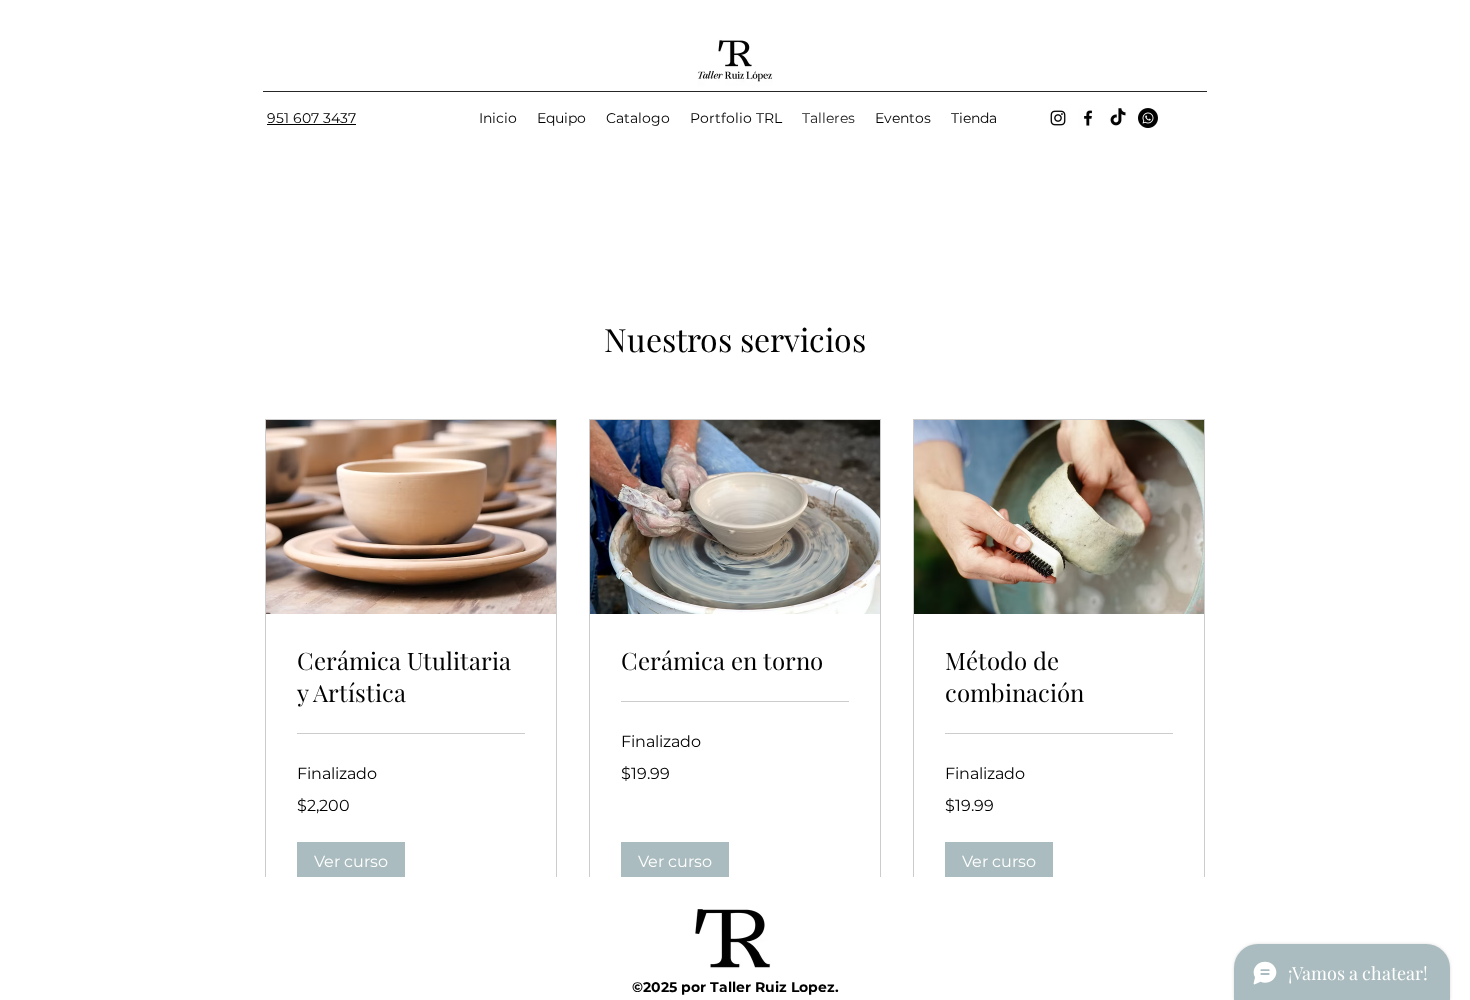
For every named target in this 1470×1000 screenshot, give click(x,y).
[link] (411, 677)
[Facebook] (1088, 118)
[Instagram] (1058, 118)
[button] (351, 862)
